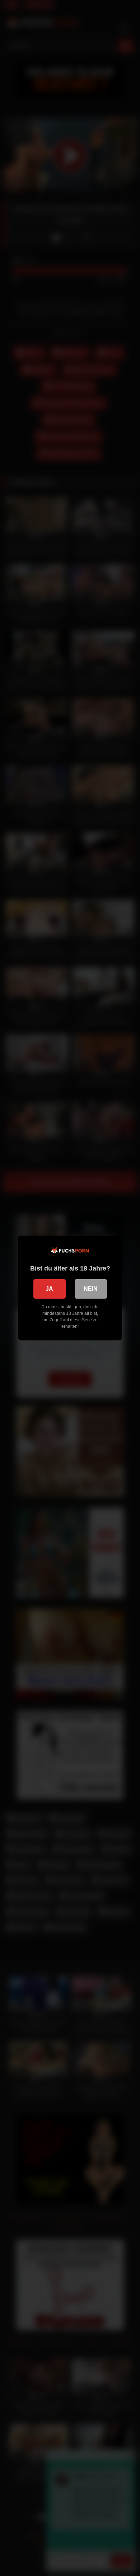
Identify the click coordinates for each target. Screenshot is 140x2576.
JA (49, 1289)
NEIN (91, 1289)
